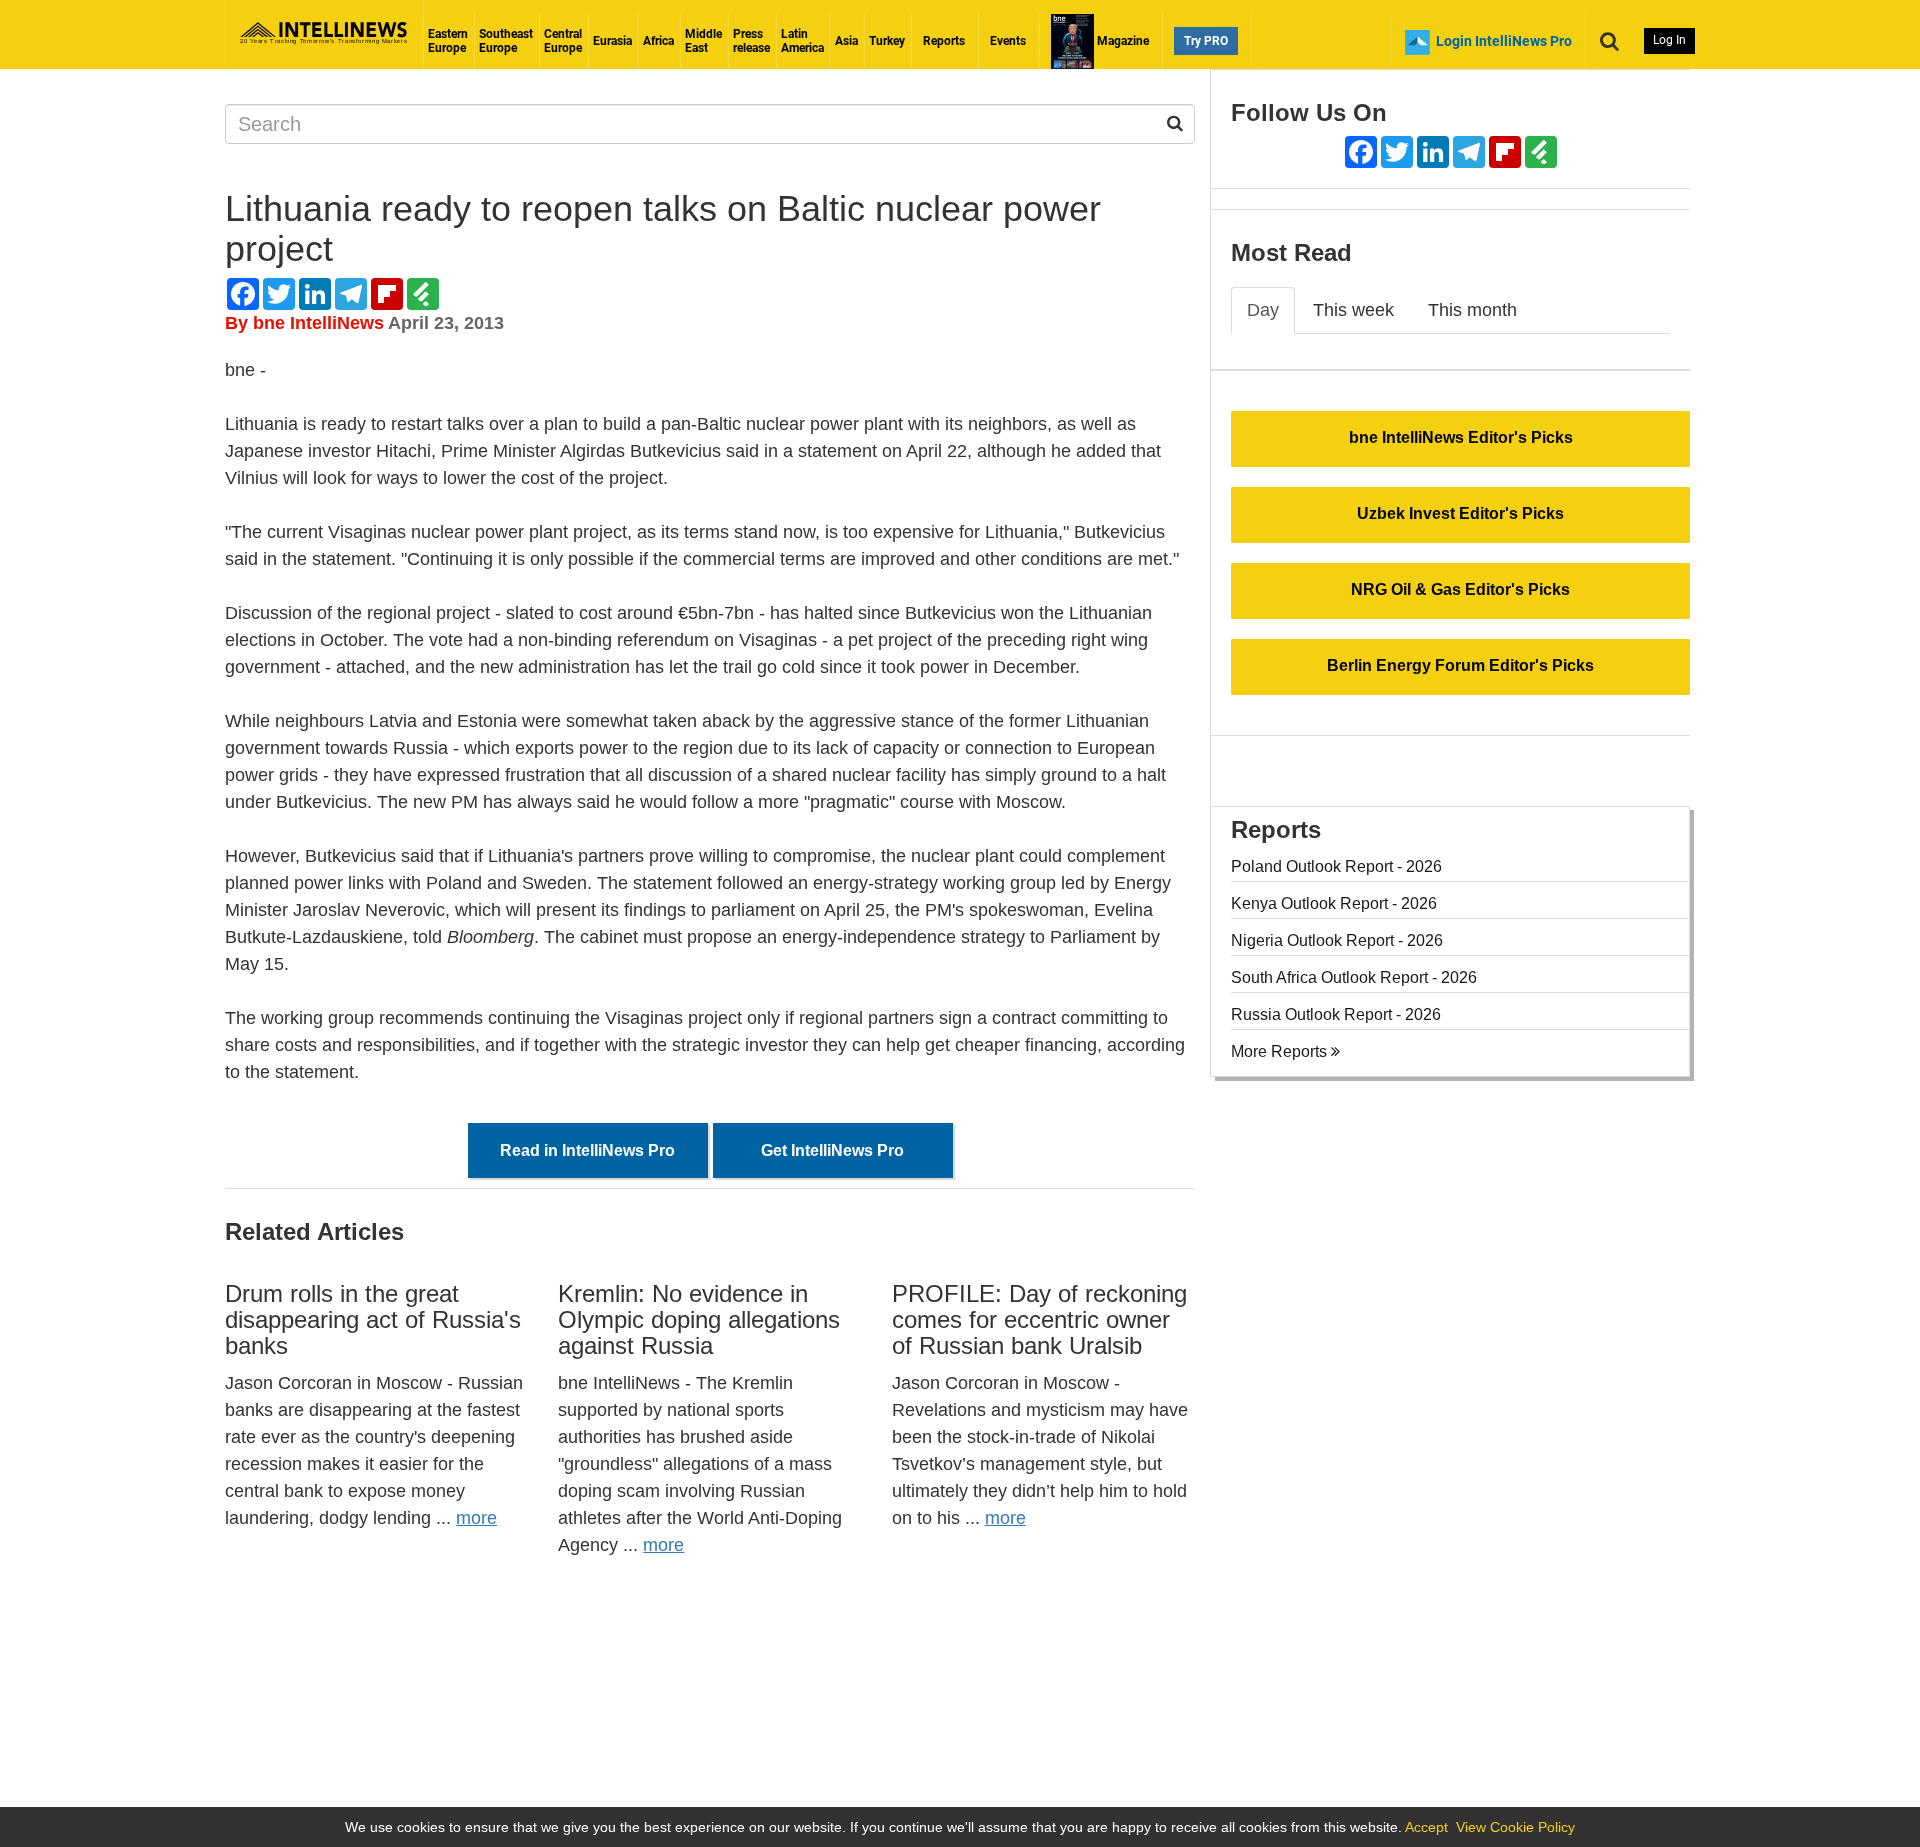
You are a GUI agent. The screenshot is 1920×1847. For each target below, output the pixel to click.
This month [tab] (1472, 310)
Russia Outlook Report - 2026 (1336, 1014)
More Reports (1281, 1051)
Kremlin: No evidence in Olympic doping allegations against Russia (699, 1320)
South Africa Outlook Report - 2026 (1354, 977)
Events (1008, 41)
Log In (1669, 40)
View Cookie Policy (1515, 1827)
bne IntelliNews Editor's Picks (1461, 437)
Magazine (1121, 41)
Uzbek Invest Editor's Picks (1460, 513)
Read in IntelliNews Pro (587, 1150)
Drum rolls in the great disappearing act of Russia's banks (373, 1320)
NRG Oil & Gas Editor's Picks (1460, 589)
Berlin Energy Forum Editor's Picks (1460, 665)
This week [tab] (1353, 310)
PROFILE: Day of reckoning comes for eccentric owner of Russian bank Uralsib (1039, 1320)
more (476, 1518)
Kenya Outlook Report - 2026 (1334, 903)
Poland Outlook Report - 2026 (1336, 866)
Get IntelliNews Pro (832, 1150)
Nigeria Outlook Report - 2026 (1337, 940)
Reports (944, 41)
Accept (1426, 1827)
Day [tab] (1263, 310)
